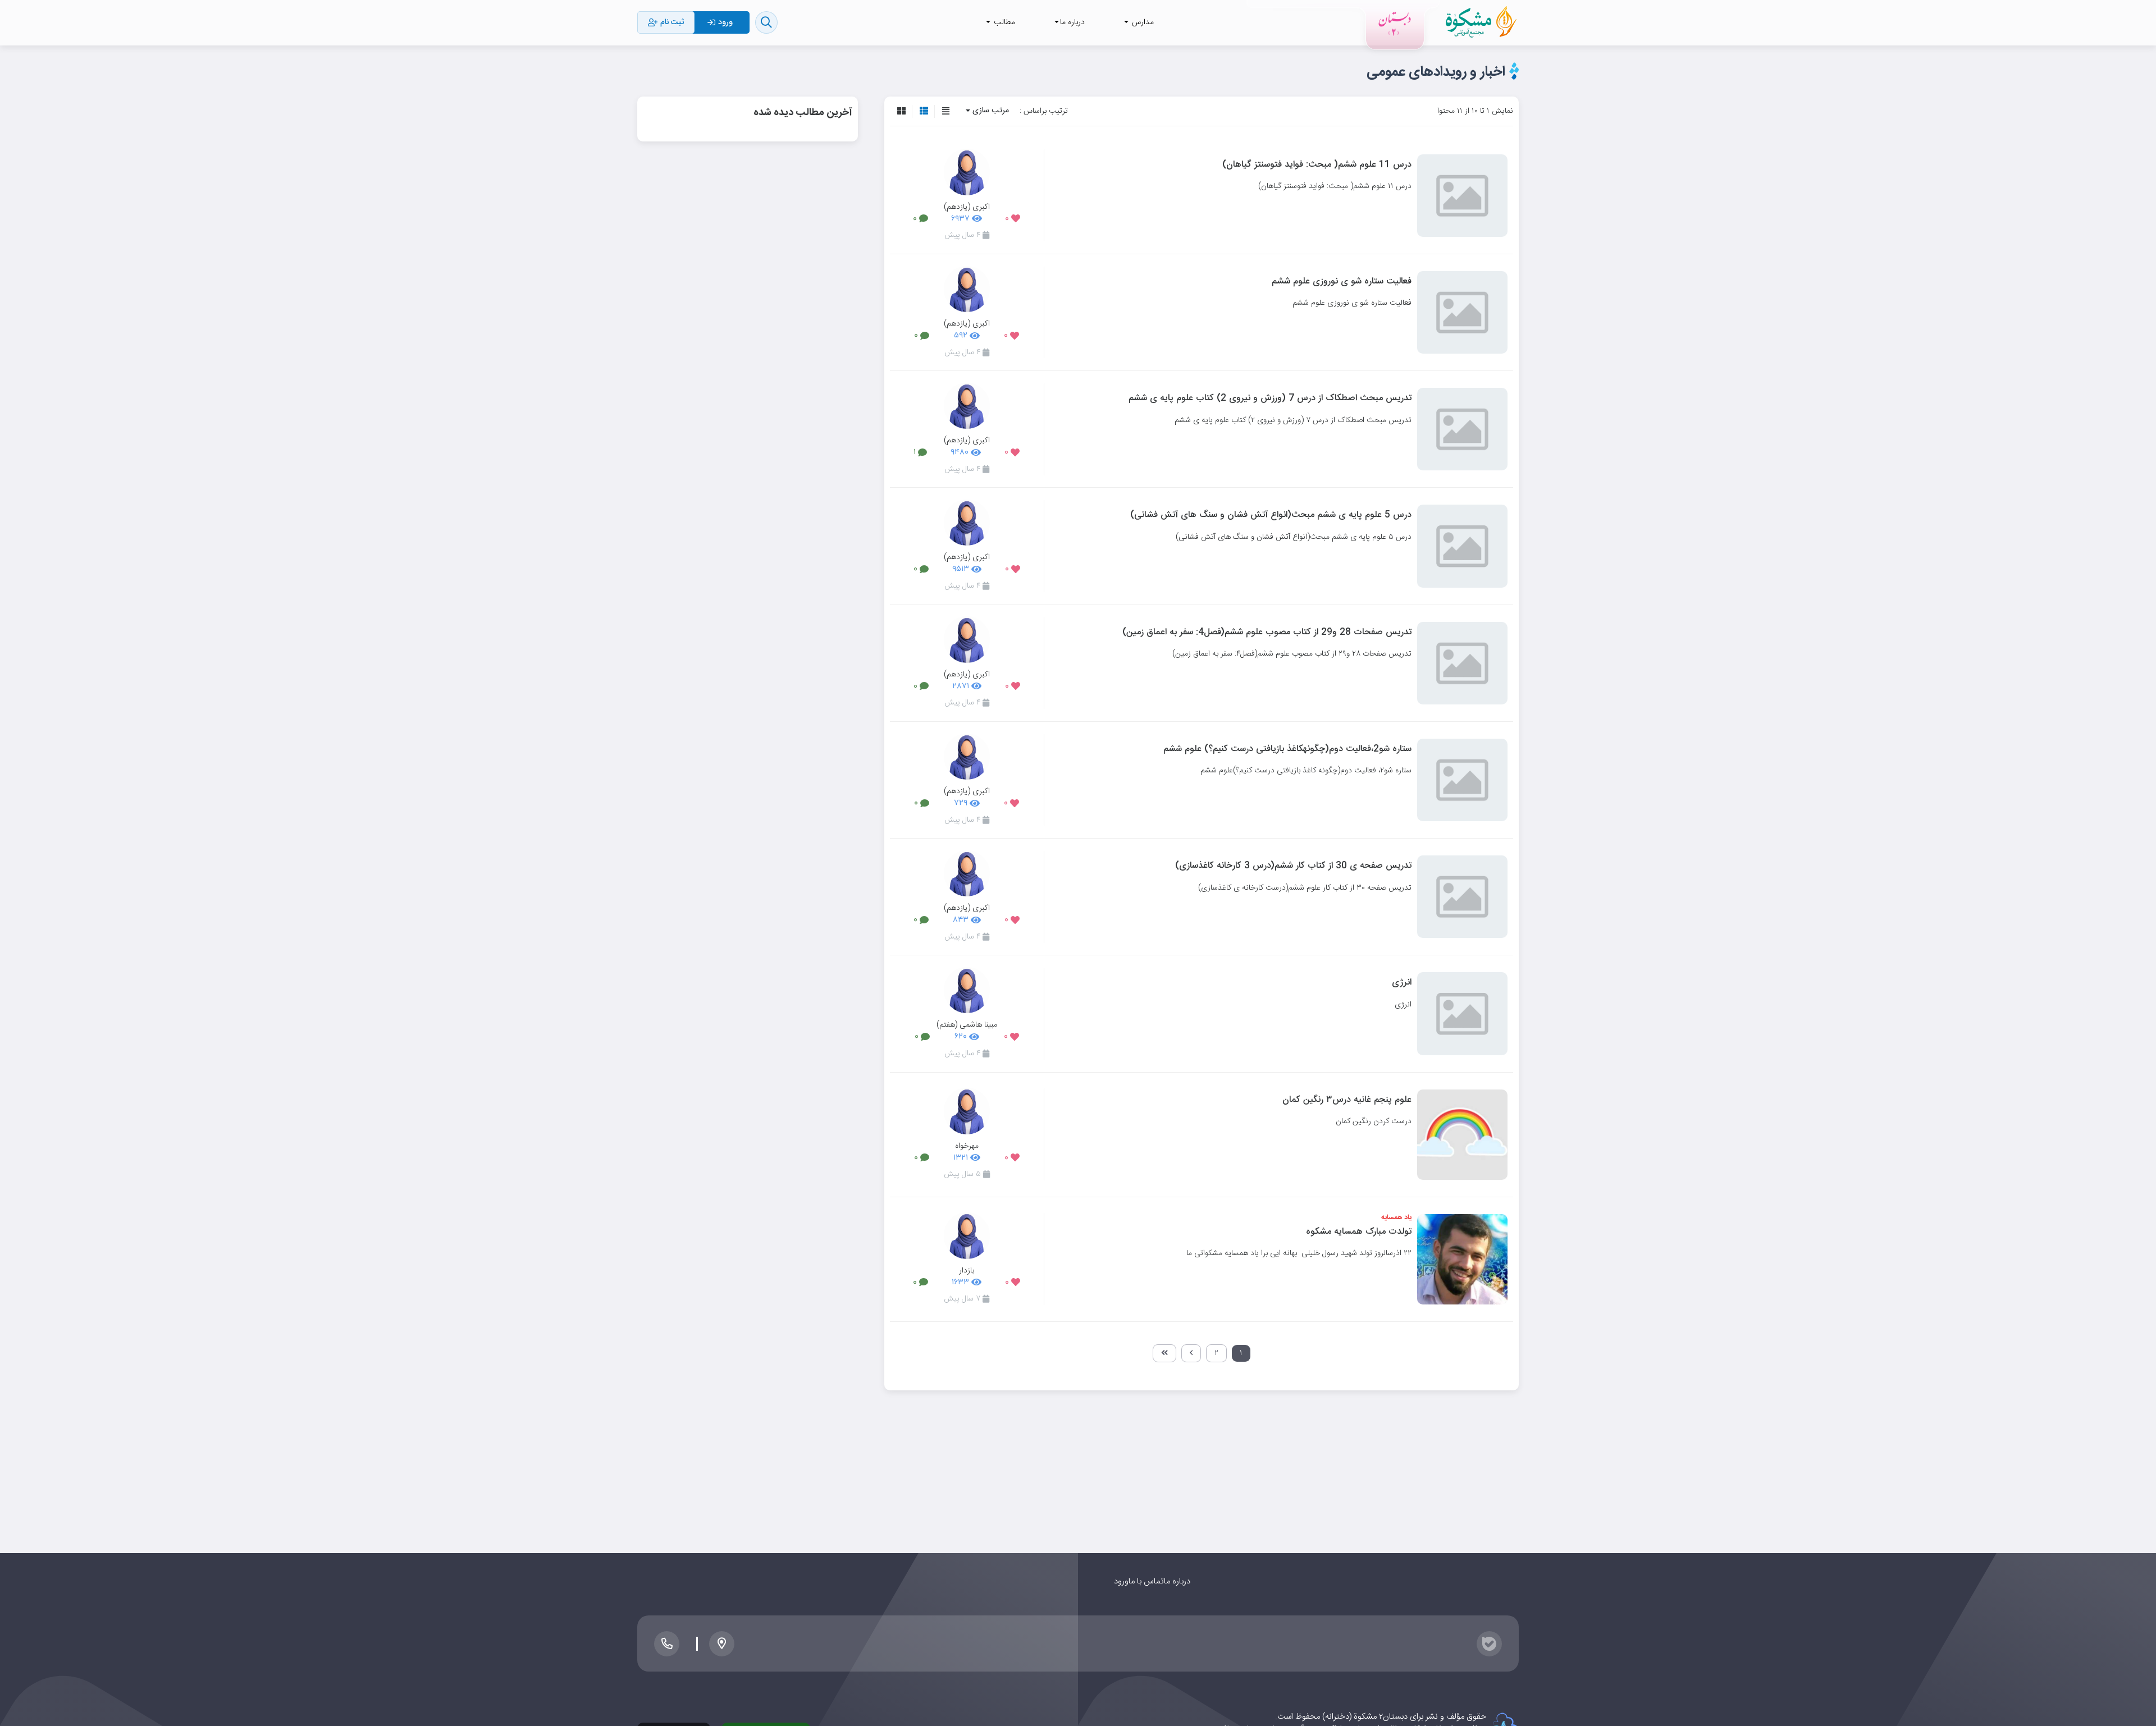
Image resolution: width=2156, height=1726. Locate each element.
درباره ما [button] (1072, 22)
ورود (1121, 1581)
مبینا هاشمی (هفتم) (967, 1024)
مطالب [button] (1003, 22)
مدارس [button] (1142, 22)
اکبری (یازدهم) (967, 207)
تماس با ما (1146, 1581)
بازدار (967, 1270)
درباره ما (1177, 1581)
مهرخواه (967, 1146)
